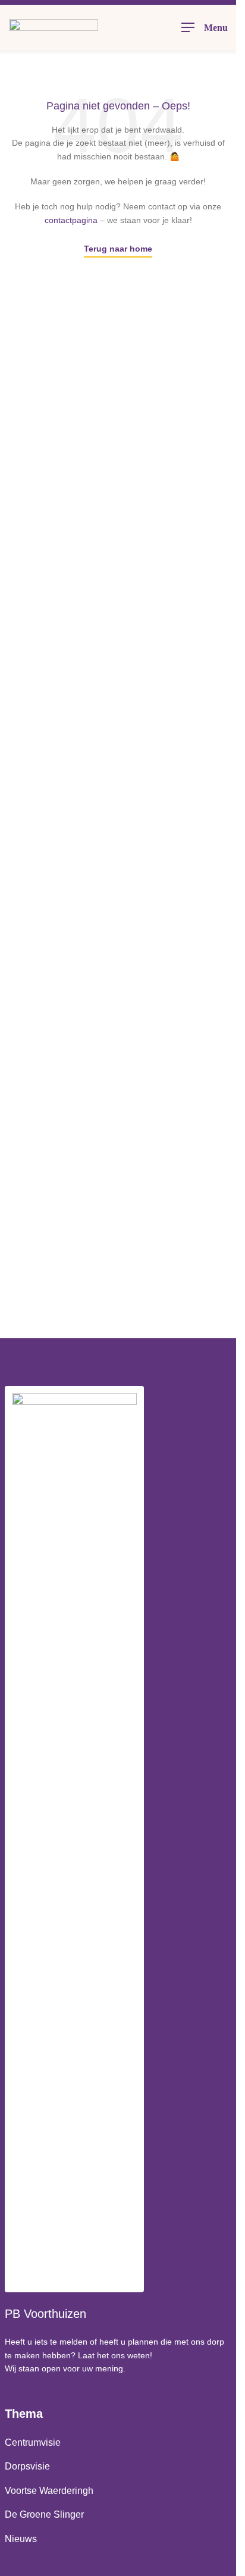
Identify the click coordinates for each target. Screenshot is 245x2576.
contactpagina (71, 220)
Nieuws (21, 2539)
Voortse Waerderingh (49, 2491)
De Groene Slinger (44, 2514)
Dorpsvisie (27, 2466)
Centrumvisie (33, 2442)
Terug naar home (118, 249)
